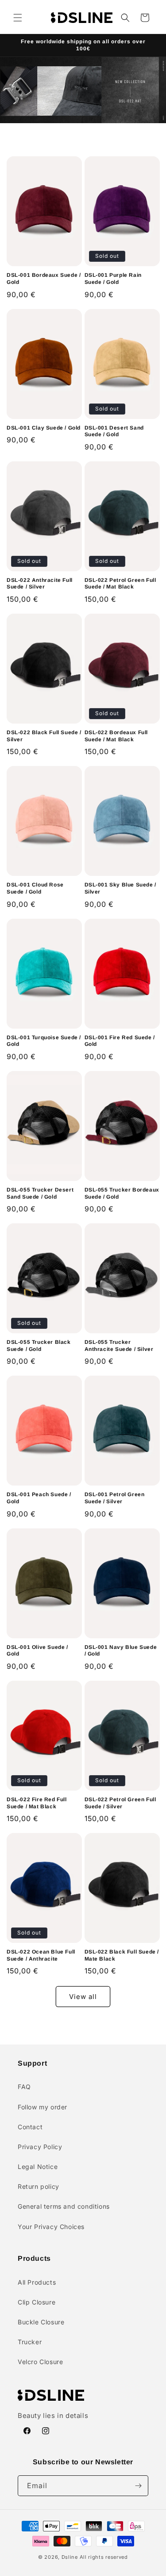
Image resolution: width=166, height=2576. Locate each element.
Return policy (39, 2186)
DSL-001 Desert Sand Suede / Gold (114, 431)
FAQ (24, 2087)
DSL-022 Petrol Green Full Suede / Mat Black (120, 584)
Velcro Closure (40, 2362)
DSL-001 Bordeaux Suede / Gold (44, 279)
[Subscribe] (138, 2486)
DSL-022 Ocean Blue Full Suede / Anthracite (41, 1955)
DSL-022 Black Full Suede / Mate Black (122, 1955)
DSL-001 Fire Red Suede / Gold (120, 1041)
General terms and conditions (64, 2206)
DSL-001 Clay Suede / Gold (44, 428)
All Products (37, 2282)
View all (83, 1997)
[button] (18, 18)
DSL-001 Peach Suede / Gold (39, 1498)
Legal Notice (38, 2167)
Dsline (70, 2557)
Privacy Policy (40, 2147)
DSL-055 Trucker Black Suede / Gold (39, 1346)
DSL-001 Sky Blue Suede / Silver (120, 888)
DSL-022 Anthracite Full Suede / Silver (40, 584)
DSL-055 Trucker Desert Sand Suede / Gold (40, 1193)
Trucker (30, 2342)
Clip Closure (37, 2302)
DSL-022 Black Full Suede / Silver (44, 736)
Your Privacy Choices (51, 2227)
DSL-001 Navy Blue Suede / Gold (121, 1651)
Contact (30, 2127)
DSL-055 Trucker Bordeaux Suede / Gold (122, 1193)
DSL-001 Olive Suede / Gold (37, 1651)
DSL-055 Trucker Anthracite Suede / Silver (119, 1346)
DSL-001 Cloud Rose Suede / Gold (35, 888)
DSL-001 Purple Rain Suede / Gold (113, 279)
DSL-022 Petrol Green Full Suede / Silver (120, 1803)
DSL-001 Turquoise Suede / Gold (44, 1041)
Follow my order (42, 2107)
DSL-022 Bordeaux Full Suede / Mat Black (116, 736)
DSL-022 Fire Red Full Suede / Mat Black (37, 1803)
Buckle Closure (41, 2322)
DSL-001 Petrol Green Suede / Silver (115, 1498)
